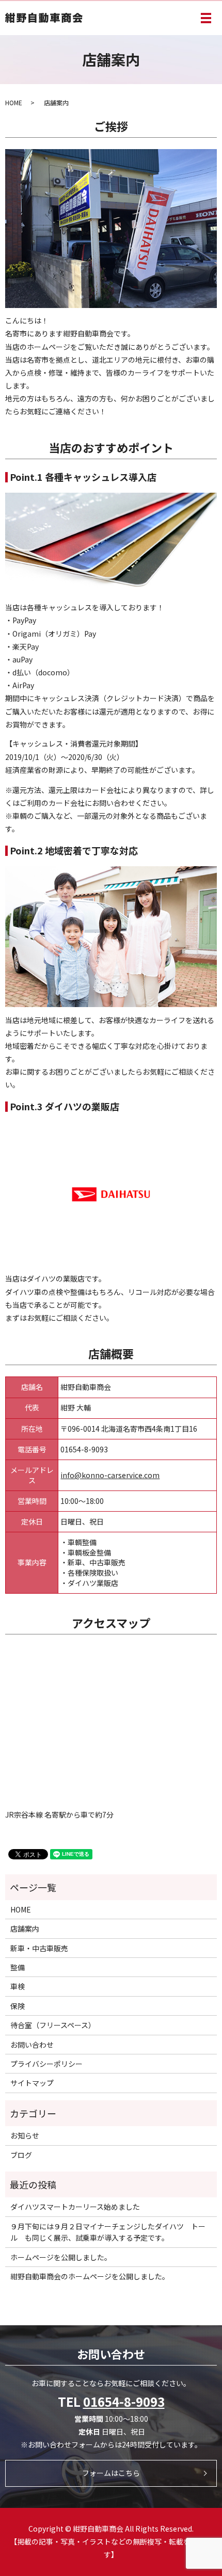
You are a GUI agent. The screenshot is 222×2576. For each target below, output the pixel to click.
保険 (18, 2006)
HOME (14, 102)
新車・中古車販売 (39, 1948)
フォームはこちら (111, 2473)
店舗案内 (25, 1929)
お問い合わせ (32, 2045)
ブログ (21, 2155)
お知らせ (25, 2135)
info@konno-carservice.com (110, 1475)
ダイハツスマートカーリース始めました (75, 2207)
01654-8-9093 (124, 2401)
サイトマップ (32, 2083)
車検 (18, 1986)
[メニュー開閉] (206, 18)
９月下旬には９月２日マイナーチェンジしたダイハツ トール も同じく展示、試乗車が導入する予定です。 (108, 2232)
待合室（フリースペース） (53, 2025)
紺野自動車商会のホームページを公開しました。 (90, 2276)
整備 (18, 1967)
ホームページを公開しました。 (61, 2257)
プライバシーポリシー (46, 2064)
